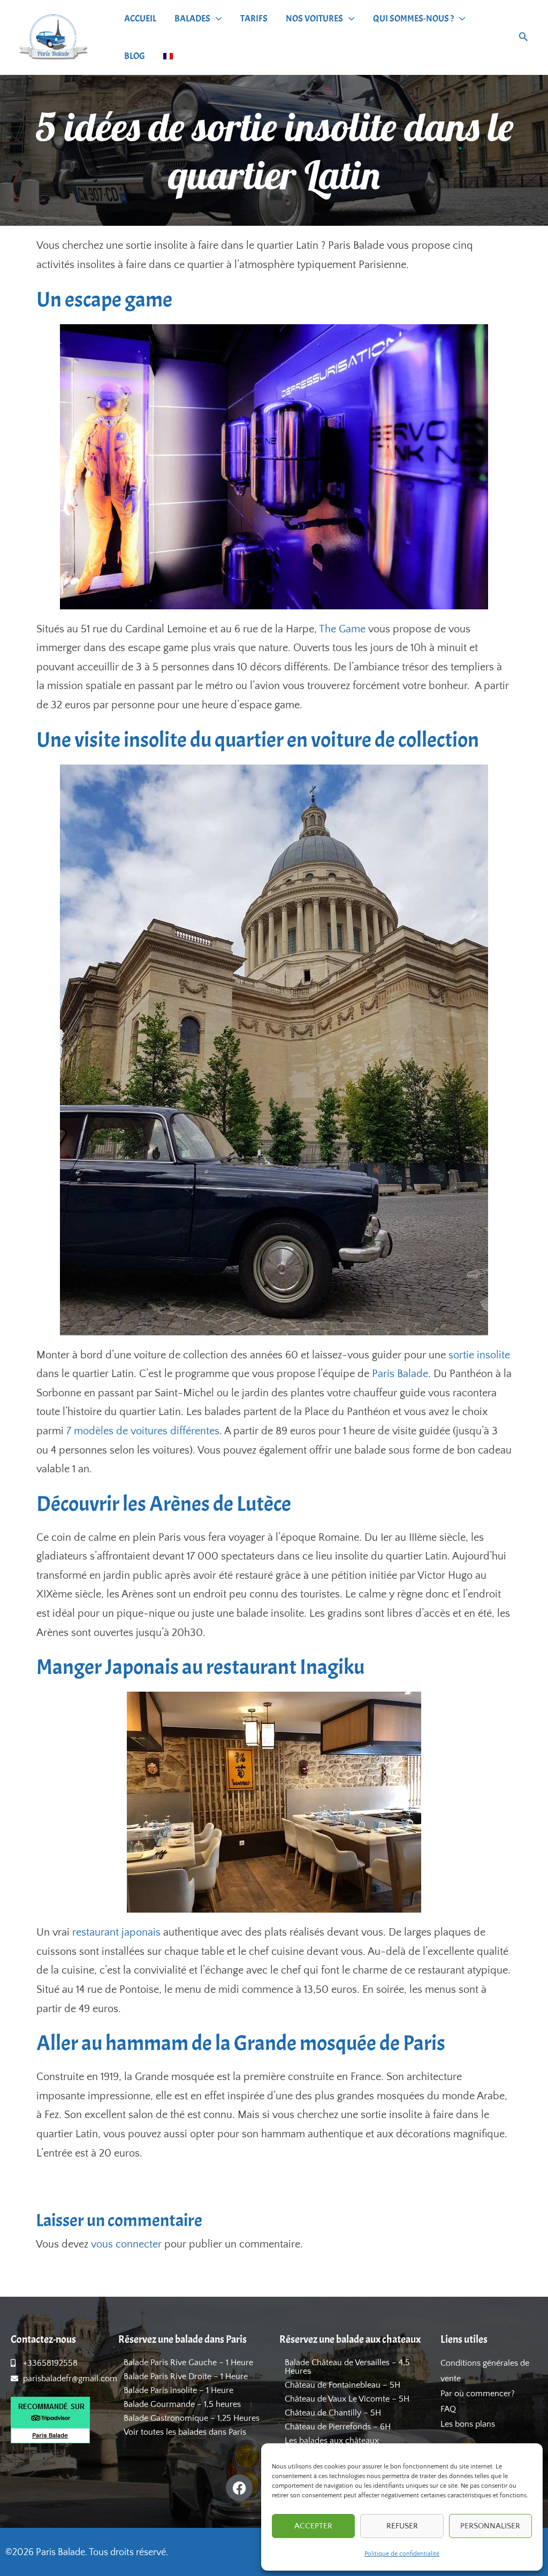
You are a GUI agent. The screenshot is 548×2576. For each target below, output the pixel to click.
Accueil (140, 18)
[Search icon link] (523, 38)
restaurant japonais (116, 1932)
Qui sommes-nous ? (413, 18)
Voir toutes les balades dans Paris (185, 2432)
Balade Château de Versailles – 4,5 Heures (347, 2367)
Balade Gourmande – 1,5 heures (182, 2404)
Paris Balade (400, 1374)
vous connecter (126, 2244)
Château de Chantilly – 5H (333, 2413)
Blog (135, 56)
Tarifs (254, 18)
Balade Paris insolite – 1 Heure (178, 2390)
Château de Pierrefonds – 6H (338, 2427)
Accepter (313, 2526)
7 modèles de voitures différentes (143, 1431)
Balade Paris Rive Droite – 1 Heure (186, 2376)
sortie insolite (479, 1355)
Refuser (402, 2526)
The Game (342, 629)
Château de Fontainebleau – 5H (342, 2385)
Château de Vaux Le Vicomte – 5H (347, 2399)
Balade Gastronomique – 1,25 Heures (192, 2418)
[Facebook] (239, 2488)
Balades (192, 18)
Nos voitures (314, 18)
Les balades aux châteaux (332, 2441)
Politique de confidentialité (402, 2554)
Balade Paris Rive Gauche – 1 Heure (188, 2363)
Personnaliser (490, 2526)
